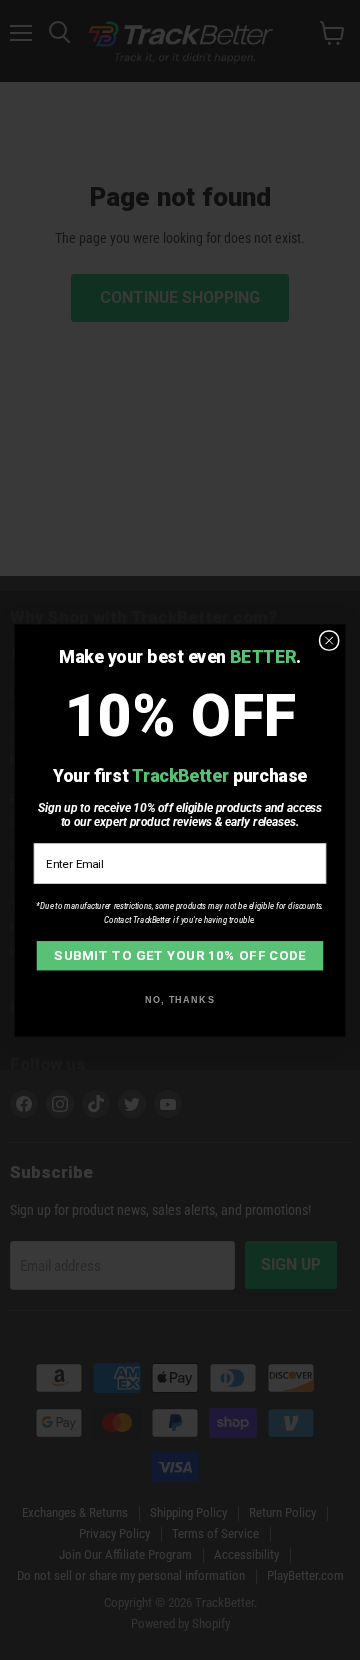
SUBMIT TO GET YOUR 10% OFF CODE (180, 954)
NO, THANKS (180, 999)
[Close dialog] (329, 640)
